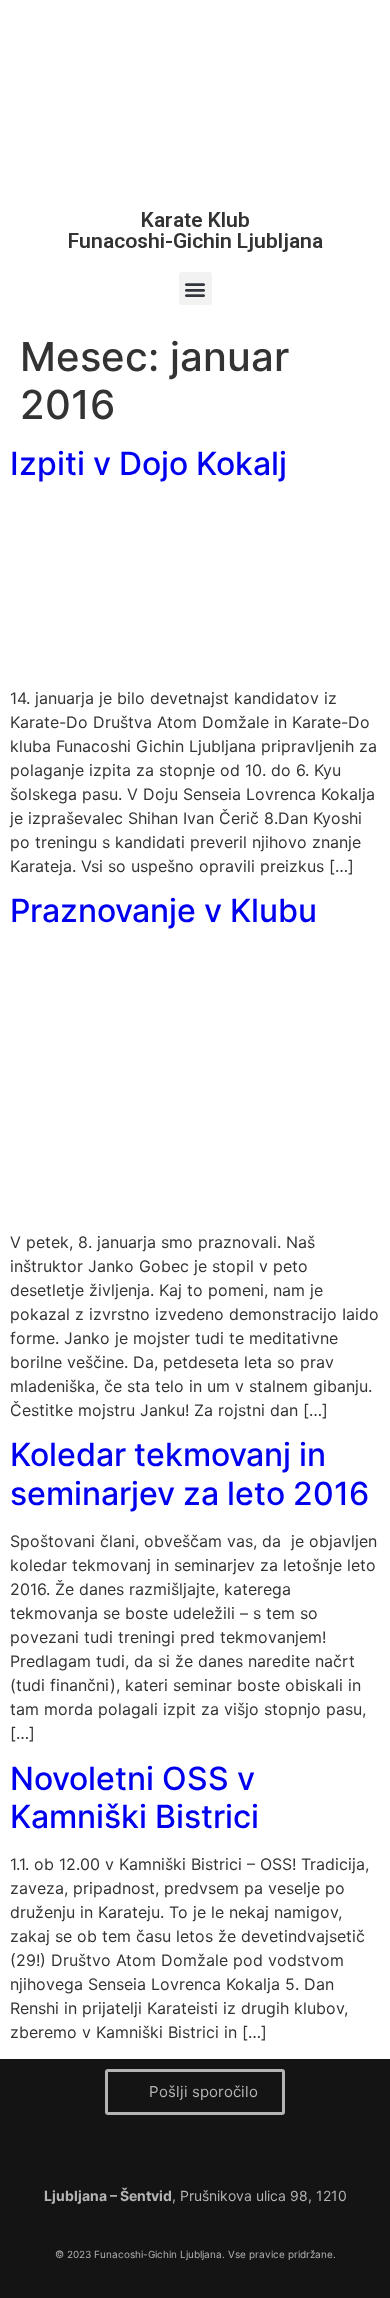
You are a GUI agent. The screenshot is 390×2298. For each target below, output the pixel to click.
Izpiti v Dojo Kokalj (148, 463)
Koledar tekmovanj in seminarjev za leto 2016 (189, 1473)
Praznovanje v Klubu (163, 910)
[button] (195, 288)
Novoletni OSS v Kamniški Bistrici (134, 1797)
